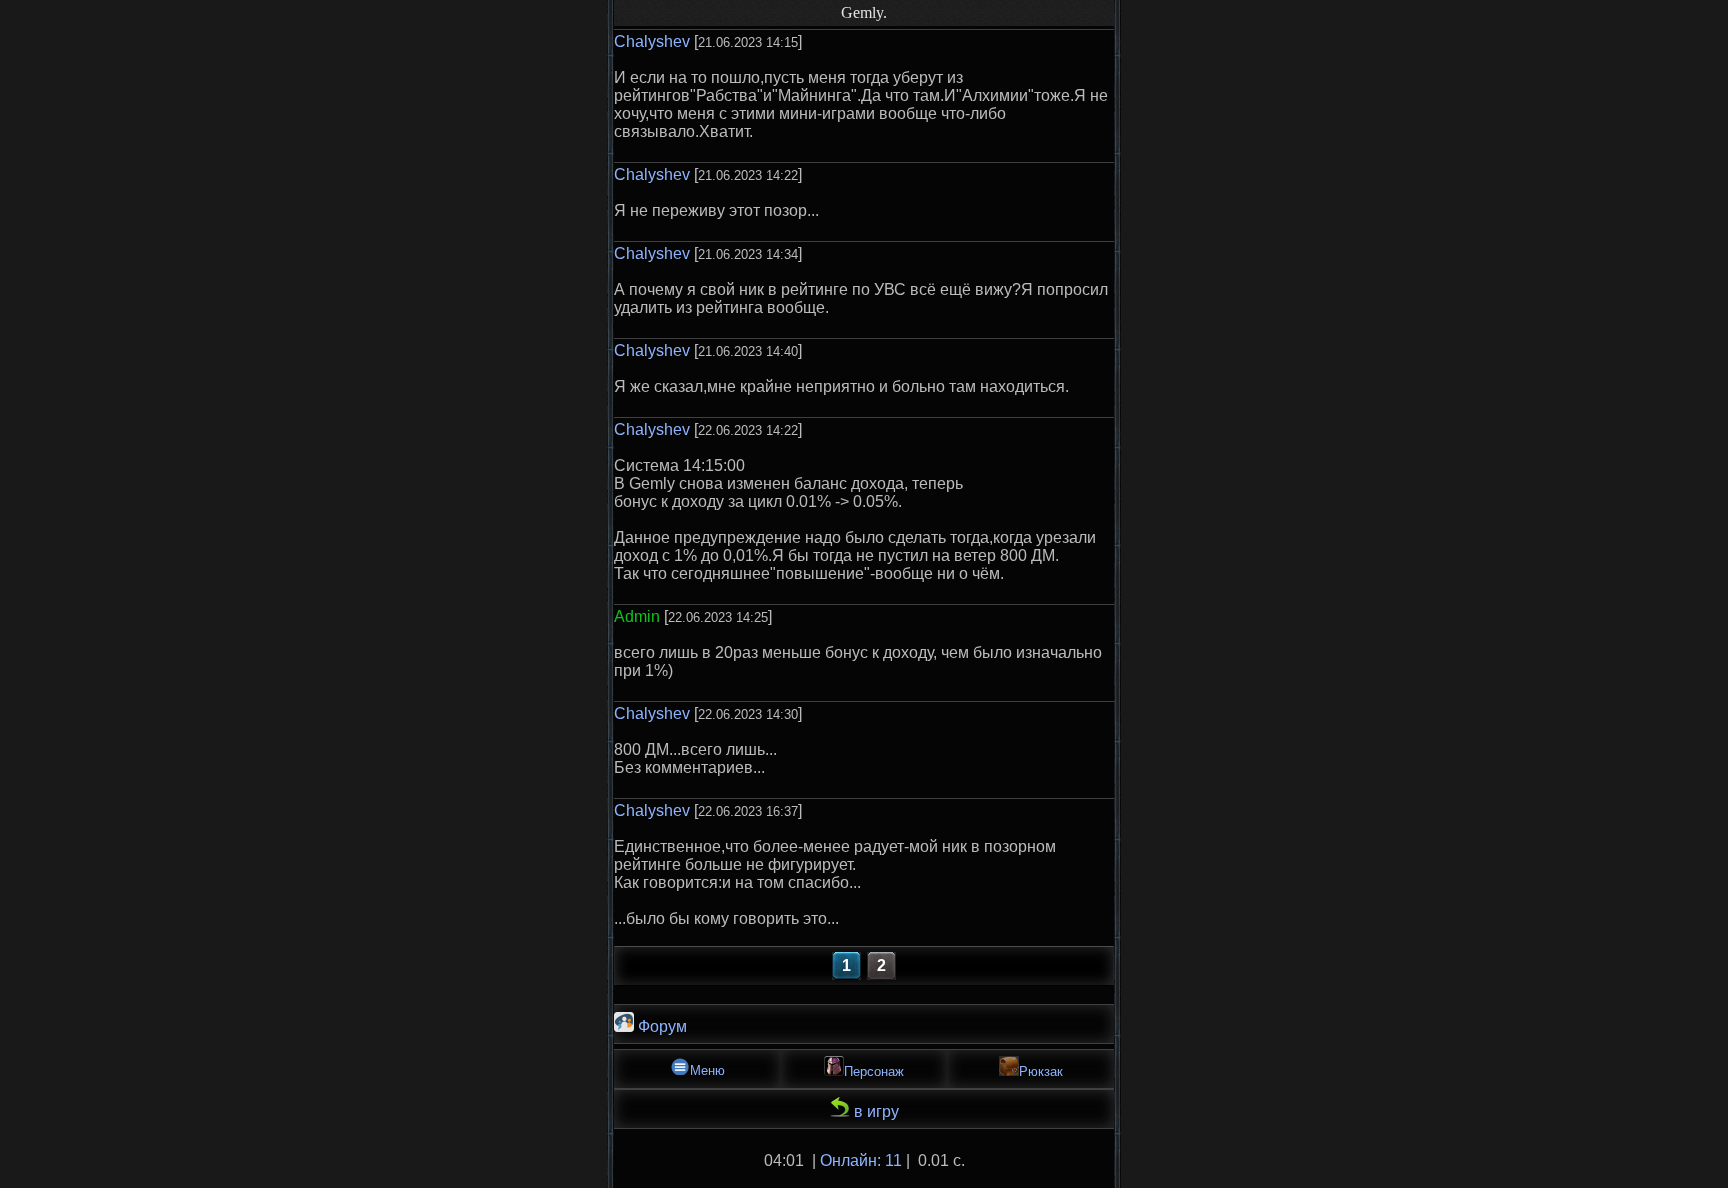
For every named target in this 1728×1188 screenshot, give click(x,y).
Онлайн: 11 (861, 1160)
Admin (637, 616)
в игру (874, 1111)
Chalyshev (652, 41)
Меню (707, 1070)
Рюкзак (1041, 1071)
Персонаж (874, 1071)
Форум (660, 1026)
